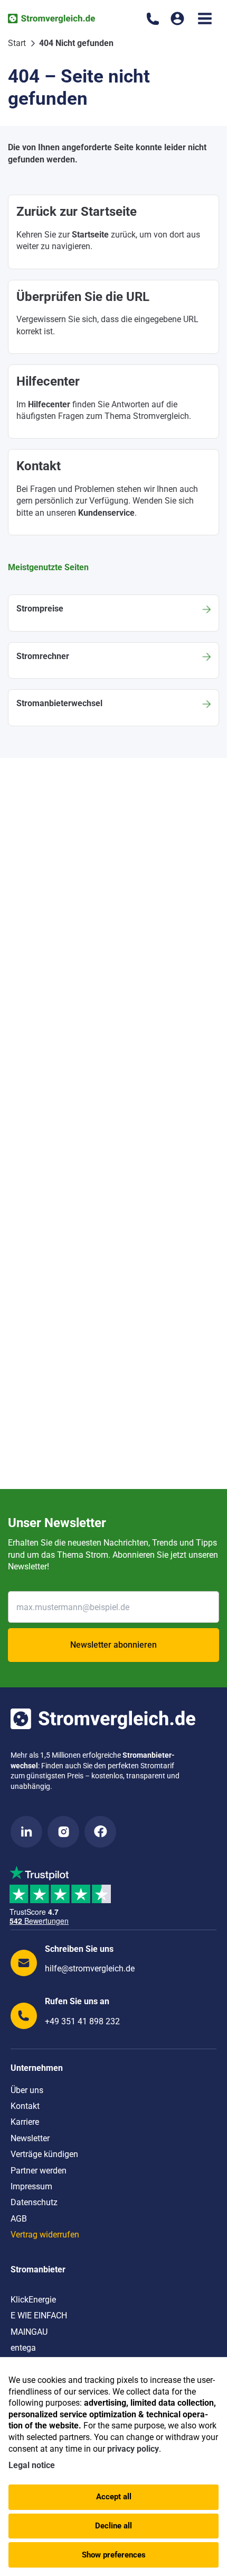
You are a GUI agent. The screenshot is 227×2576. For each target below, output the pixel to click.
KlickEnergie (33, 2300)
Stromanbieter (38, 2269)
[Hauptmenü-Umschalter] (205, 19)
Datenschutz (34, 2202)
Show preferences (114, 2555)
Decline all (113, 2526)
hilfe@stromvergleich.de (90, 1968)
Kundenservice (106, 513)
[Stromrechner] (113, 660)
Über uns (27, 2090)
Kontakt (25, 2106)
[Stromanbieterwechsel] (113, 707)
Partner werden (39, 2171)
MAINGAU (29, 2332)
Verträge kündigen (44, 2154)
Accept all (114, 2497)
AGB (19, 2219)
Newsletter (30, 2138)
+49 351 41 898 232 (82, 2021)
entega (23, 2348)
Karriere (25, 2122)
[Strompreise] (113, 613)
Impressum (31, 2186)
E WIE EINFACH (39, 2315)
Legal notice (32, 2465)
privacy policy (133, 2449)
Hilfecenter (49, 404)
